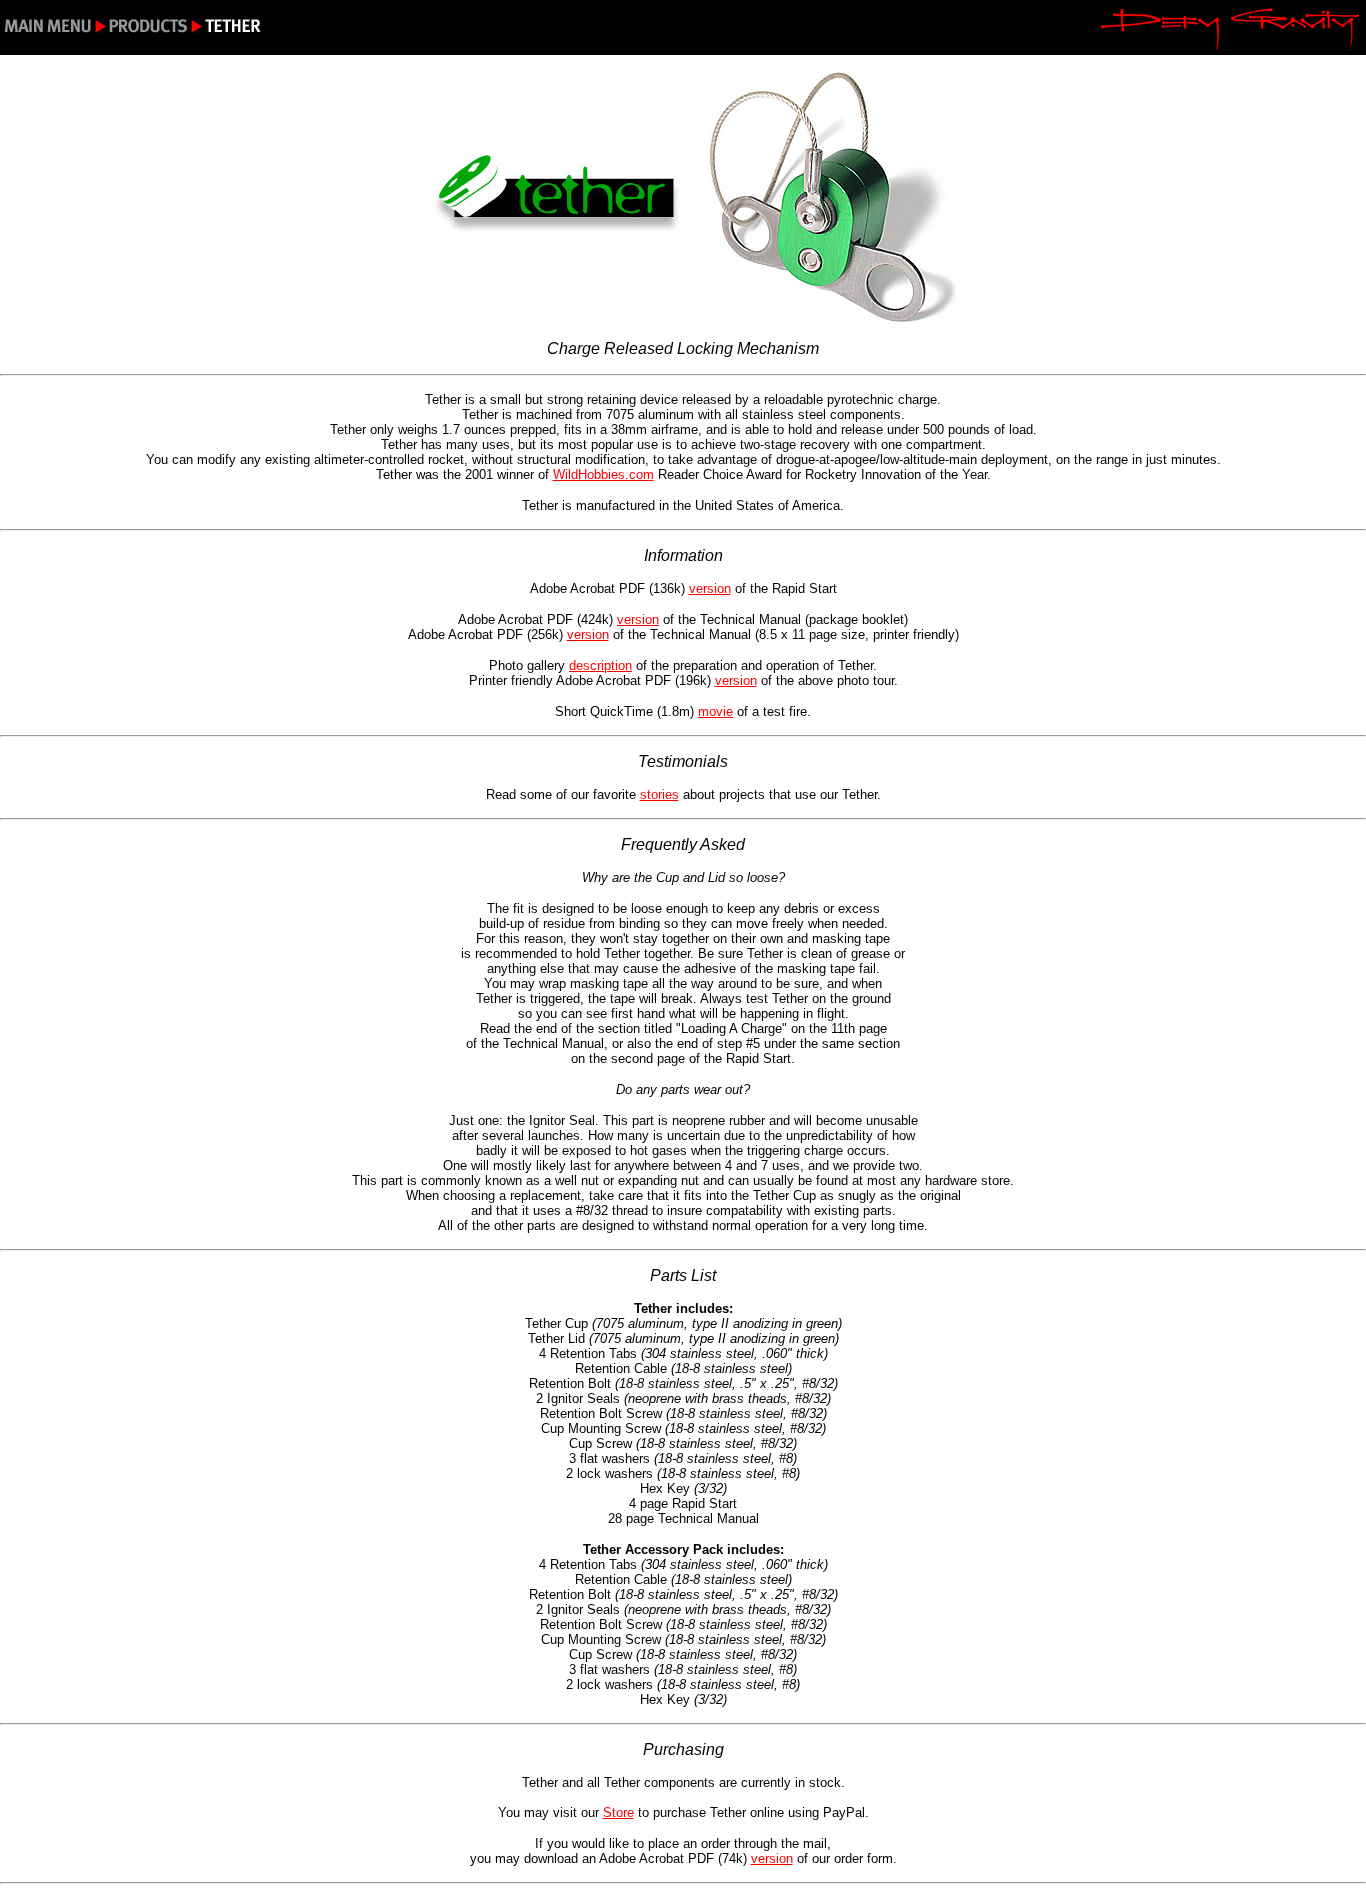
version (710, 588)
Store (618, 1812)
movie (715, 711)
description (600, 665)
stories (659, 794)
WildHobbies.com (603, 474)
